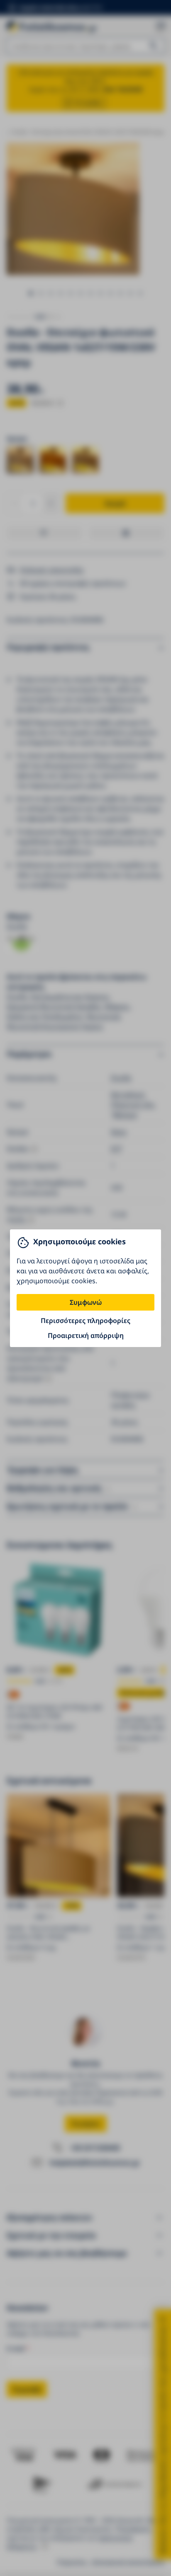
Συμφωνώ (86, 1302)
